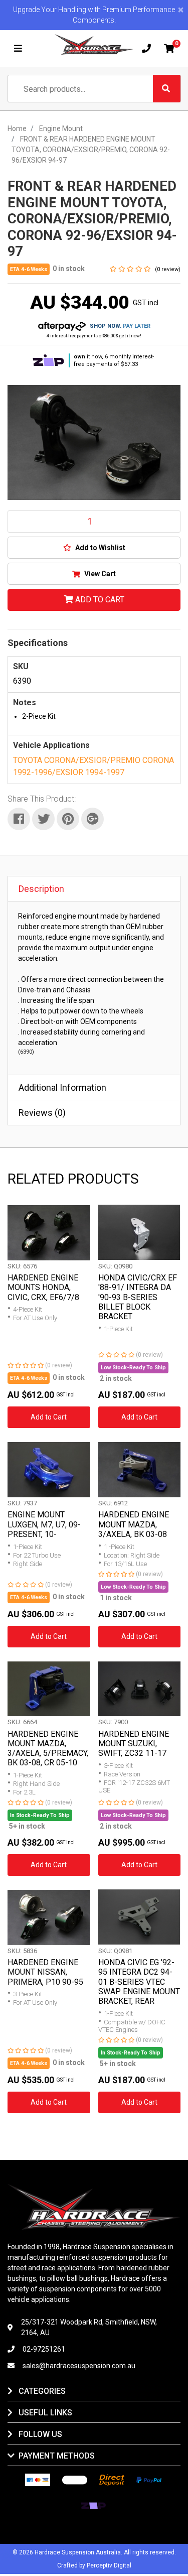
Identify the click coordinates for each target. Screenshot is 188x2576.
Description (41, 889)
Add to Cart (99, 600)
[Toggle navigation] (18, 49)
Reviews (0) (42, 1113)
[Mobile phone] (146, 49)
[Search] (167, 89)
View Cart (99, 574)
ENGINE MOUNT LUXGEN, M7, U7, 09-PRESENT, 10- (44, 1524)
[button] (94, 548)
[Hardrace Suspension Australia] (94, 44)
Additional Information (62, 1087)
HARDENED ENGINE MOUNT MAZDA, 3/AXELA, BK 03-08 (134, 1524)
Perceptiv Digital (109, 2565)
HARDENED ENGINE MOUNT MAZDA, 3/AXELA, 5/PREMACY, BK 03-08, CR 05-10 (48, 1749)
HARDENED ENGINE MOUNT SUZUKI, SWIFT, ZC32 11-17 (134, 1744)
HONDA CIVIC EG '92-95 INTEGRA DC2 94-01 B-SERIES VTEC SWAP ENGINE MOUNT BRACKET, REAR (139, 1982)
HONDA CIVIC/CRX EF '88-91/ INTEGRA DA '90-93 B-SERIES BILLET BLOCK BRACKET (138, 1297)
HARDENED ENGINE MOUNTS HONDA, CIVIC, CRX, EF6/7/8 (43, 1287)
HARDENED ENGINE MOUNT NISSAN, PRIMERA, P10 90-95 (45, 1972)
